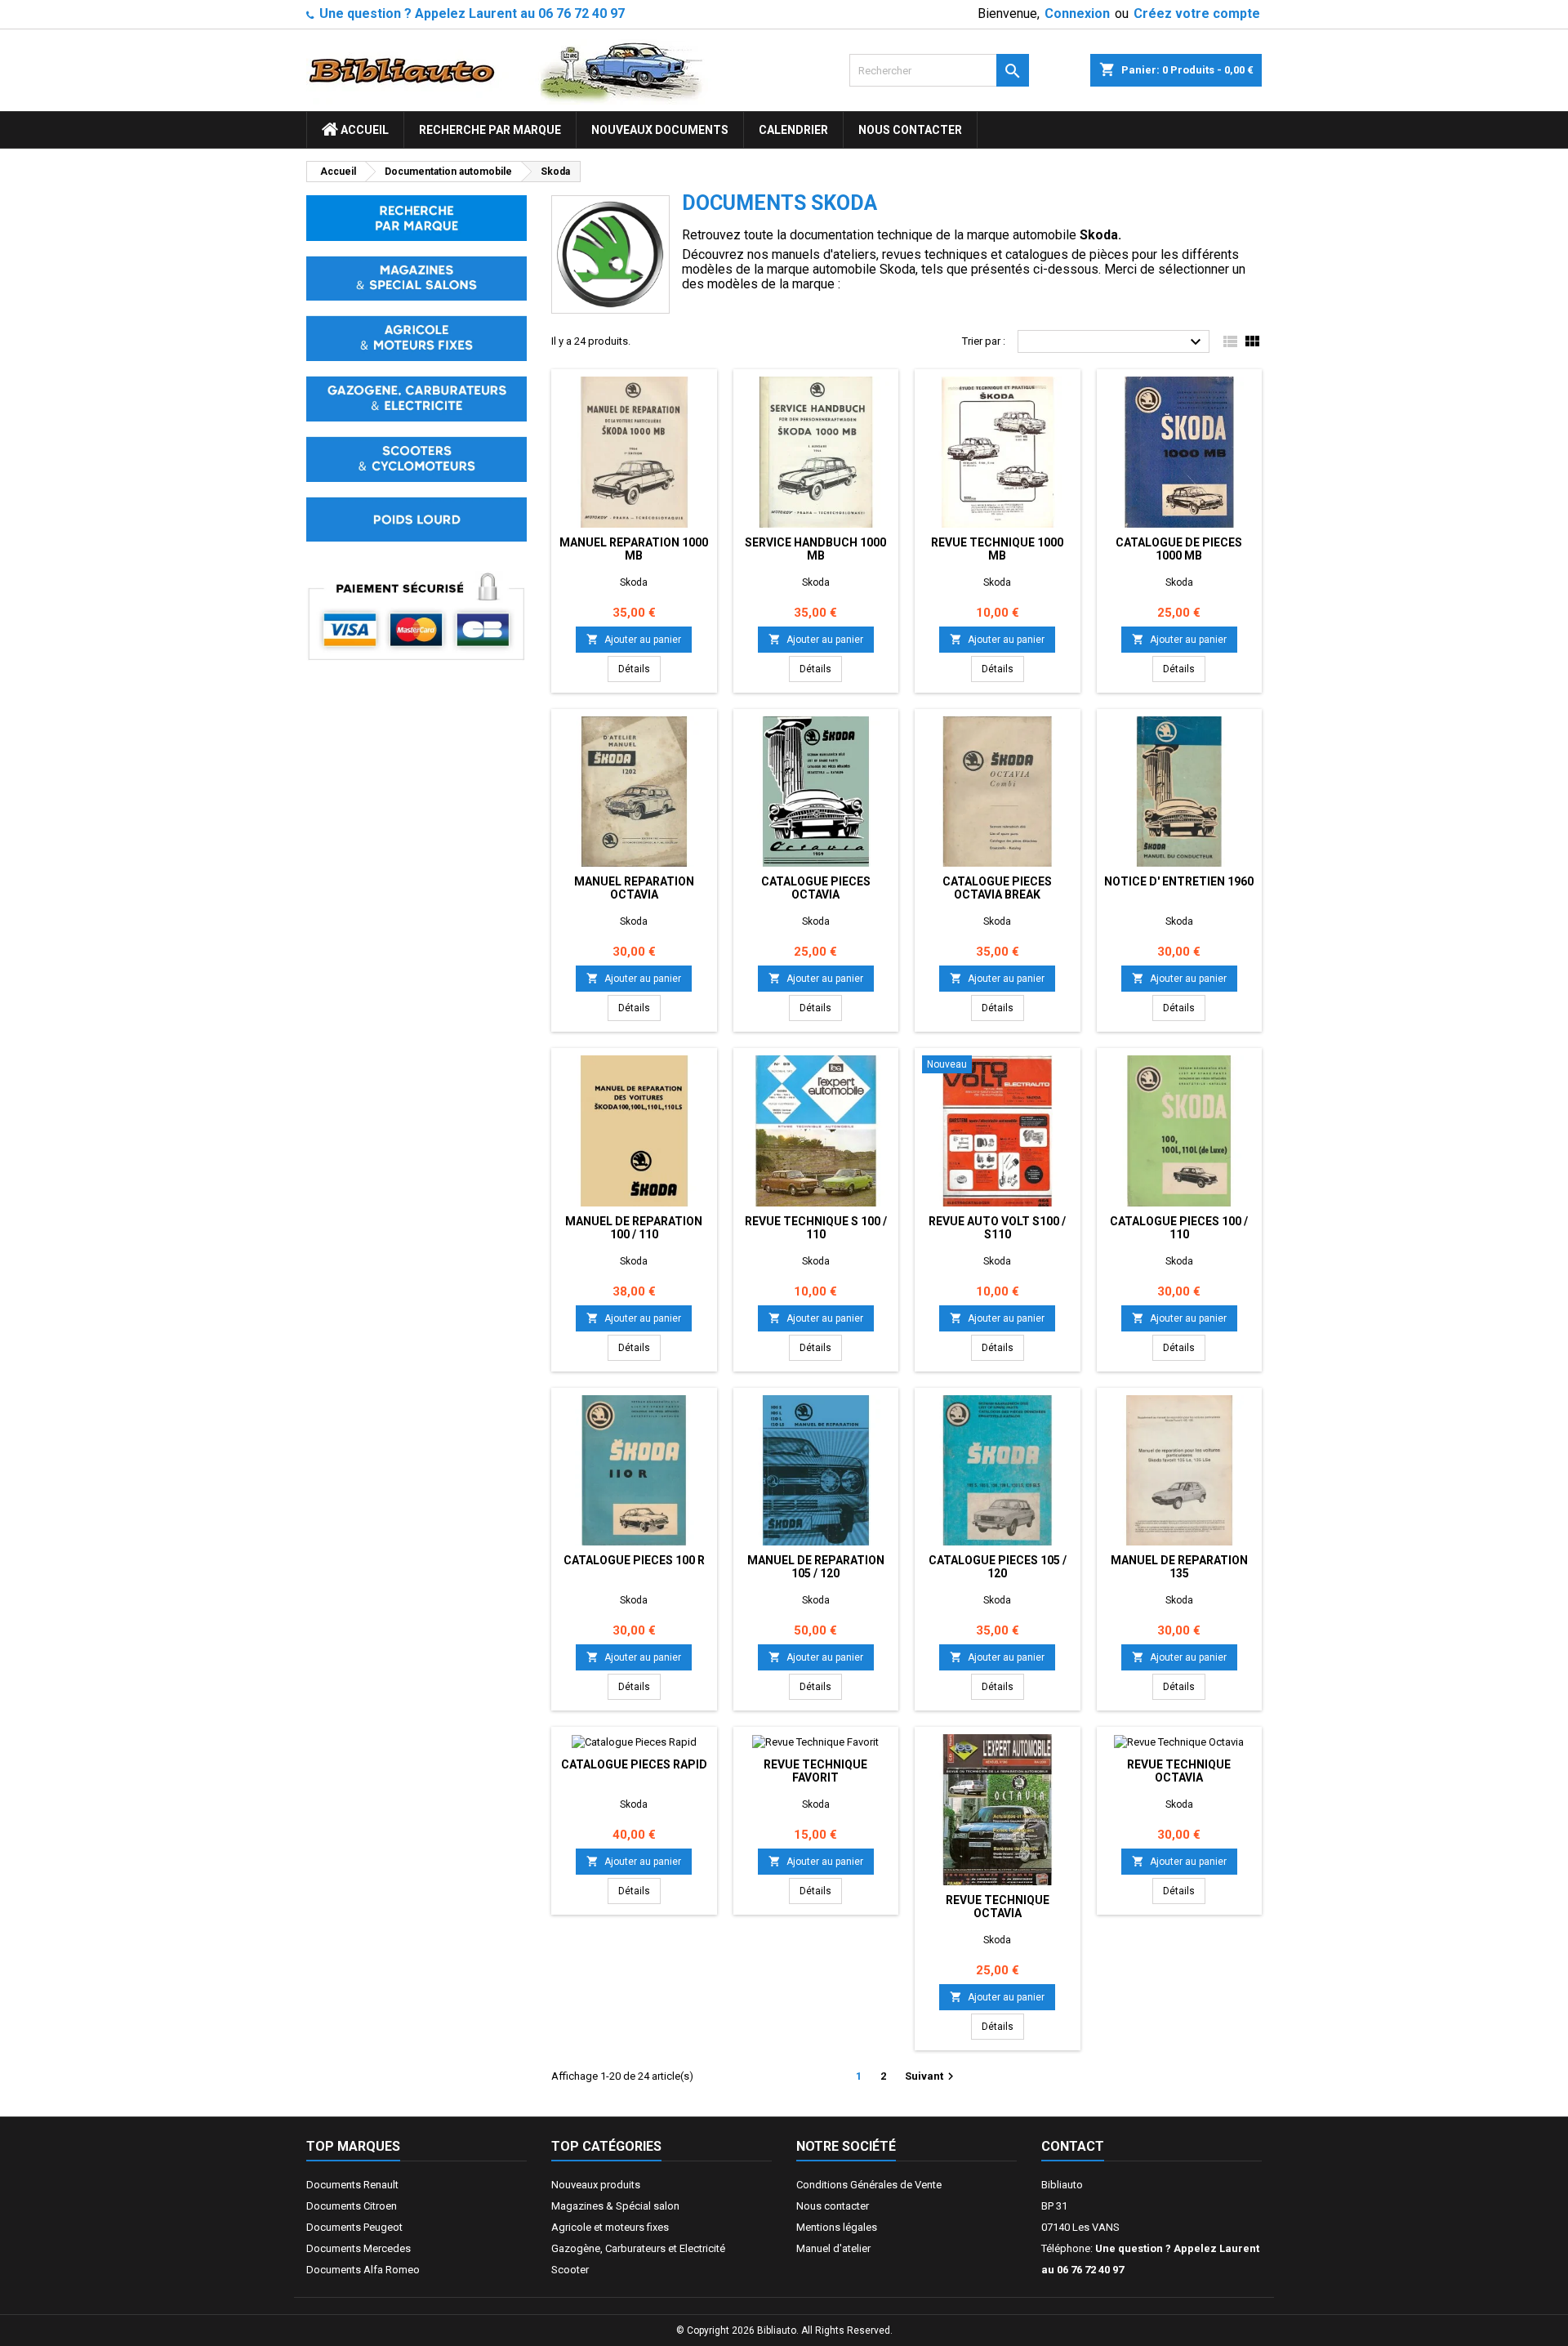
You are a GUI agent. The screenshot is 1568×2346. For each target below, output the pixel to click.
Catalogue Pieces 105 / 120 (998, 1567)
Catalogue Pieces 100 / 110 (1179, 1228)
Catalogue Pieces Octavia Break (997, 888)
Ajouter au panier (634, 639)
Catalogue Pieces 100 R (634, 1560)
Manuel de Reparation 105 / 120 (816, 1567)
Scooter (570, 2270)
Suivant (931, 2076)
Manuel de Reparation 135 (1179, 1567)
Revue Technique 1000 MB (997, 549)
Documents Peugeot (354, 2227)
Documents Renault (352, 2185)
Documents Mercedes (359, 2248)
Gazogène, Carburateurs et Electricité (638, 2248)
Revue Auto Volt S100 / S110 (997, 1228)
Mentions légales (837, 2227)
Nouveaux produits (596, 2185)
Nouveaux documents (660, 130)
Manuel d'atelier (833, 2248)
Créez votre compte (1197, 13)
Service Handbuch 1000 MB (815, 549)
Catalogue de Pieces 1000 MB (1179, 549)
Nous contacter (910, 130)
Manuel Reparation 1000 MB (634, 549)
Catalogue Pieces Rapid (634, 1764)
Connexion (1077, 13)
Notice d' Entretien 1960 (1179, 881)
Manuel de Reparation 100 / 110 (634, 1228)
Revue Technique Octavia (998, 1907)
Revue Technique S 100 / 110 (816, 1228)
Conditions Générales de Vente (869, 2185)
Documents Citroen (352, 2206)
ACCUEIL (363, 130)
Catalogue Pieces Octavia (816, 888)
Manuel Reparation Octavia (634, 888)
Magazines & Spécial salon (615, 2206)
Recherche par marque (490, 130)
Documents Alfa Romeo (363, 2270)
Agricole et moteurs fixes (610, 2227)
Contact (1073, 2146)
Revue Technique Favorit (815, 1771)
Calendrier (793, 130)
